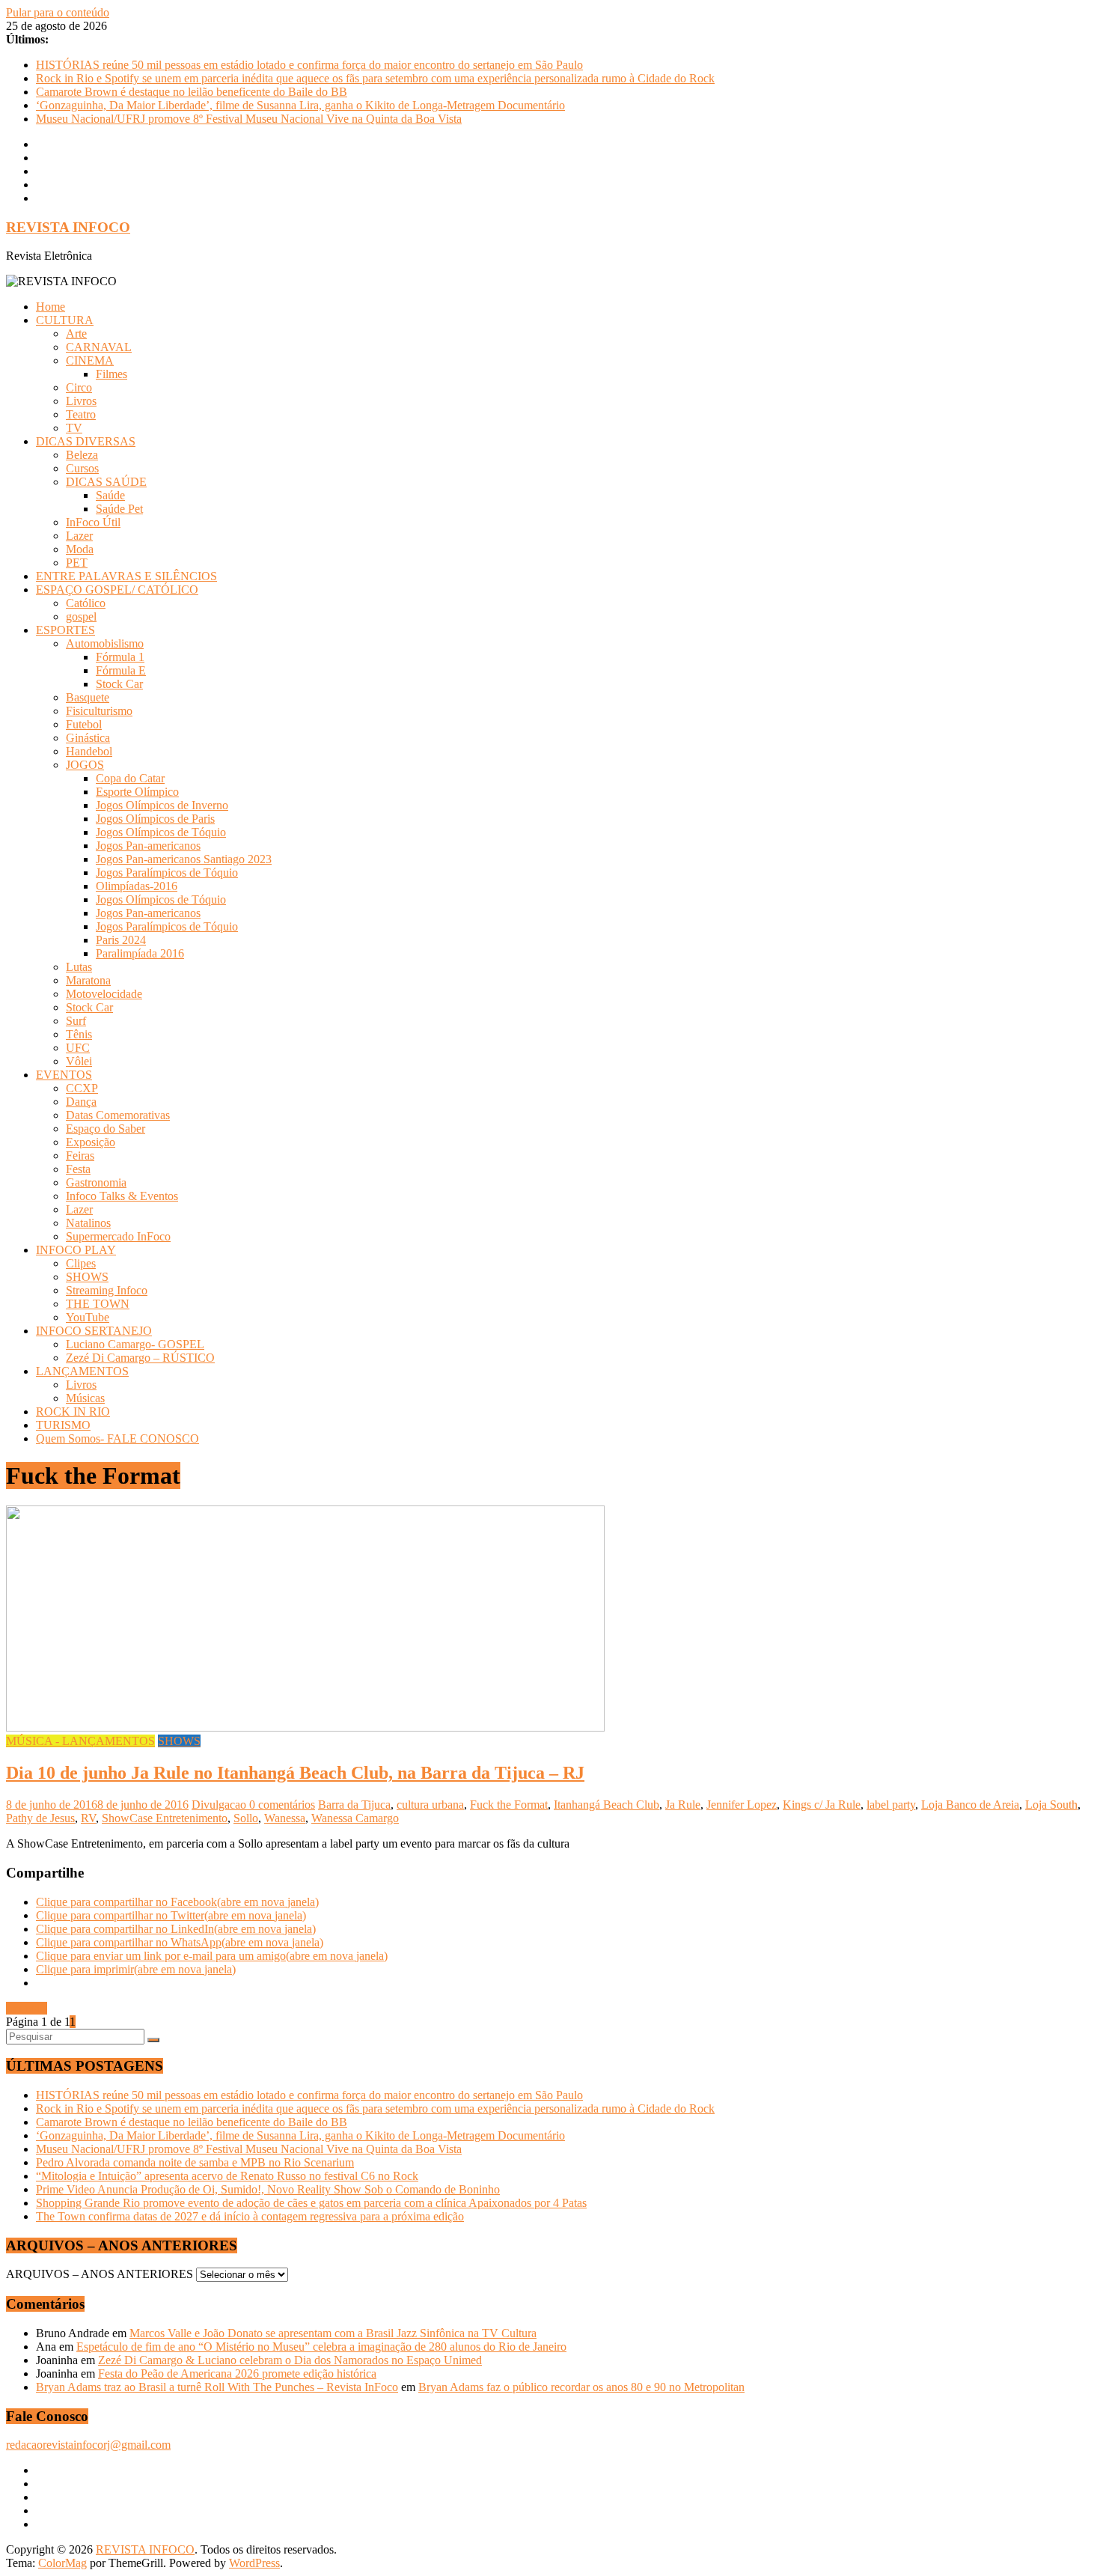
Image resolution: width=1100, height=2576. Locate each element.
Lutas (79, 967)
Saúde (110, 495)
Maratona (88, 980)
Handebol (89, 751)
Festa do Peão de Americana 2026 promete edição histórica (237, 2373)
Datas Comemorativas (118, 1115)
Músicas (85, 1398)
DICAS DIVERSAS (86, 441)
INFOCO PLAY (76, 1250)
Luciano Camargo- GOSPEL (135, 1344)
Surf (76, 1021)
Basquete (88, 697)
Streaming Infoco (107, 1290)
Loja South (1051, 1805)
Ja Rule (683, 1805)
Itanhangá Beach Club (606, 1805)
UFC (78, 1048)
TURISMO (63, 1425)
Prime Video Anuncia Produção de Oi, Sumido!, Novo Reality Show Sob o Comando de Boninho (268, 2189)
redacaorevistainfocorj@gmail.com (88, 2445)
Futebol (84, 724)
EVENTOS (64, 1075)
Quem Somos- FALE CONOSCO (117, 1438)
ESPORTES (65, 630)
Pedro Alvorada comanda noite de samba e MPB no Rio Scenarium (195, 2162)
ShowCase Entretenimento (165, 1818)
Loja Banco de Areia (970, 1805)
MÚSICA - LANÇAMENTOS (80, 1741)
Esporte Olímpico (137, 792)
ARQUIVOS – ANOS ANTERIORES (100, 2274)
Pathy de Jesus (40, 1818)
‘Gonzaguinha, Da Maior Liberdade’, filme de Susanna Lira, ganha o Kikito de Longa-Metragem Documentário (300, 105)
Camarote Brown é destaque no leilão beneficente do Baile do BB (192, 92)
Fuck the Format (509, 1805)
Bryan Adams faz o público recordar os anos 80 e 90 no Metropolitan (581, 2387)
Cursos (82, 468)
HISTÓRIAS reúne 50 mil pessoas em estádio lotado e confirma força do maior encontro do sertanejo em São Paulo (309, 65)
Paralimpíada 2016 (140, 953)
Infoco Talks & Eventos (122, 1196)
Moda (80, 549)
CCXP (82, 1088)
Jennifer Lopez (742, 1805)
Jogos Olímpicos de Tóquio (161, 832)
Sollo (246, 1818)
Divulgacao (220, 1805)
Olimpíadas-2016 (137, 886)
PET (77, 563)
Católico (86, 603)
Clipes (81, 1263)
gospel (81, 616)
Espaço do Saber (106, 1129)
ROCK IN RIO (73, 1412)
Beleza (82, 455)
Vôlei (79, 1061)
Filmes (111, 374)
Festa (78, 1169)
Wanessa (285, 1818)
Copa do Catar (130, 778)
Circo (79, 387)
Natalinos (88, 1223)
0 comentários (282, 1805)
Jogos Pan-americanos (148, 846)
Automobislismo (105, 643)
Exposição (91, 1142)
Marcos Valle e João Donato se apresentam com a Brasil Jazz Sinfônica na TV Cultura (333, 2333)
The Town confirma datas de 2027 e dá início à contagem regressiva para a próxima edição (250, 2216)
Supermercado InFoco (118, 1236)
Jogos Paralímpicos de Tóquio (167, 873)
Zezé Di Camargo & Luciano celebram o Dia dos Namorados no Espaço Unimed (290, 2360)
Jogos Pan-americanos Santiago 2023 (184, 859)
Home (51, 307)
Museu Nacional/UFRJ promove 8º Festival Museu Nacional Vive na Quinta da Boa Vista (249, 119)
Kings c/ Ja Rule (822, 1805)
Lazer (79, 536)
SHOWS (87, 1277)
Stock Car (119, 684)
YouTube (88, 1317)
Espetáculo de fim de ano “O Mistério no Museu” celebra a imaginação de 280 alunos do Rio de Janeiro (321, 2347)
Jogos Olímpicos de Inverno (162, 805)
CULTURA (65, 320)
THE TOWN (98, 1304)
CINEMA (90, 360)
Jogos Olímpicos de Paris (155, 819)
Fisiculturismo (99, 711)
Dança (81, 1102)
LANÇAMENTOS (82, 1371)
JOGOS (85, 765)
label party (891, 1805)
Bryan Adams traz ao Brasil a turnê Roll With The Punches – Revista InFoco (217, 2387)
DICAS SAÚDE (106, 482)
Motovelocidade (104, 994)
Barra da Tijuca (354, 1805)
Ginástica (88, 738)
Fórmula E (121, 670)
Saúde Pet (119, 509)
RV (88, 1818)
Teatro (81, 414)
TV (74, 428)
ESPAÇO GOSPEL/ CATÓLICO (117, 590)
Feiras (80, 1155)
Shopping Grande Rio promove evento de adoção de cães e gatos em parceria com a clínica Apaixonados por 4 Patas (311, 2203)
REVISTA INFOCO (68, 227)
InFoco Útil (93, 522)
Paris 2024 (121, 940)
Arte (76, 334)
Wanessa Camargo (355, 1818)
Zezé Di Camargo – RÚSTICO (140, 1358)
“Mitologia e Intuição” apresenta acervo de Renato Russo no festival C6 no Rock (227, 2176)
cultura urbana (430, 1805)
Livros (81, 401)
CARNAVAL (99, 347)
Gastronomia (96, 1182)
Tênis (79, 1034)
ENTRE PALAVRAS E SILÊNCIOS (126, 576)
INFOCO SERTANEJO (94, 1331)
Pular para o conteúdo (58, 12)
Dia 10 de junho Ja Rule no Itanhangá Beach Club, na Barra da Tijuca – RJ (295, 1773)
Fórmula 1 (120, 657)
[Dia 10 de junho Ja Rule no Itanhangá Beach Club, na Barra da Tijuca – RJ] (305, 1727)
